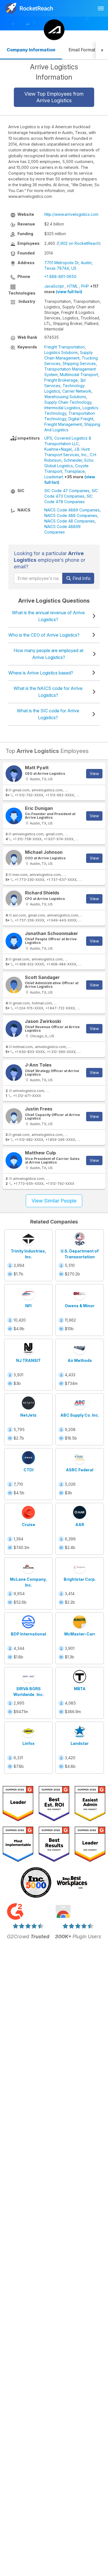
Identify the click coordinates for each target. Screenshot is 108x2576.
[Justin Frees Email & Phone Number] (14, 1117)
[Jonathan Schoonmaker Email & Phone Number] (14, 941)
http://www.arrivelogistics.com (71, 214)
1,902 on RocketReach (79, 243)
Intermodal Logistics (62, 408)
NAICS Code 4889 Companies (72, 510)
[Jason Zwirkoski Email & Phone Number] (14, 1029)
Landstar (80, 1743)
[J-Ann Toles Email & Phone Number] (14, 1073)
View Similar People (54, 1201)
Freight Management (63, 424)
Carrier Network (77, 391)
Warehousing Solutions (65, 397)
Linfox (29, 1743)
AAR (80, 1525)
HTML (72, 286)
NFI (28, 1306)
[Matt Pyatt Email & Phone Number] (14, 774)
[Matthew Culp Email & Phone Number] (14, 1160)
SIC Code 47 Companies (67, 491)
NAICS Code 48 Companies (70, 521)
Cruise (29, 1525)
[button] (102, 50)
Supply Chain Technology (68, 402)
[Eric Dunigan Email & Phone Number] (14, 816)
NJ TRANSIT (28, 1360)
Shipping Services (79, 363)
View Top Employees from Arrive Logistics (54, 97)
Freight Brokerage (61, 380)
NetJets (28, 1415)
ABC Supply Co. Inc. (80, 1415)
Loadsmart (54, 477)
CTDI (29, 1470)
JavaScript (54, 286)
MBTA (80, 1689)
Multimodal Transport (79, 375)
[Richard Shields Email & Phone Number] (14, 899)
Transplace (74, 471)
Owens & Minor (80, 1306)
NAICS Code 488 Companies (71, 515)
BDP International (28, 1634)
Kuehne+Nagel (58, 449)
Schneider (73, 460)
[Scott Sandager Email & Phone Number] (14, 985)
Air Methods (80, 1360)
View (94, 774)
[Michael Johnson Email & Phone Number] (14, 858)
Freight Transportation (65, 347)
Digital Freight (81, 419)
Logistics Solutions (61, 352)
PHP (85, 286)
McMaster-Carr (80, 1634)
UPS (48, 438)
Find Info (81, 578)
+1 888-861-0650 (60, 276)
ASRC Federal (80, 1470)
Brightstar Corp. (80, 1579)
